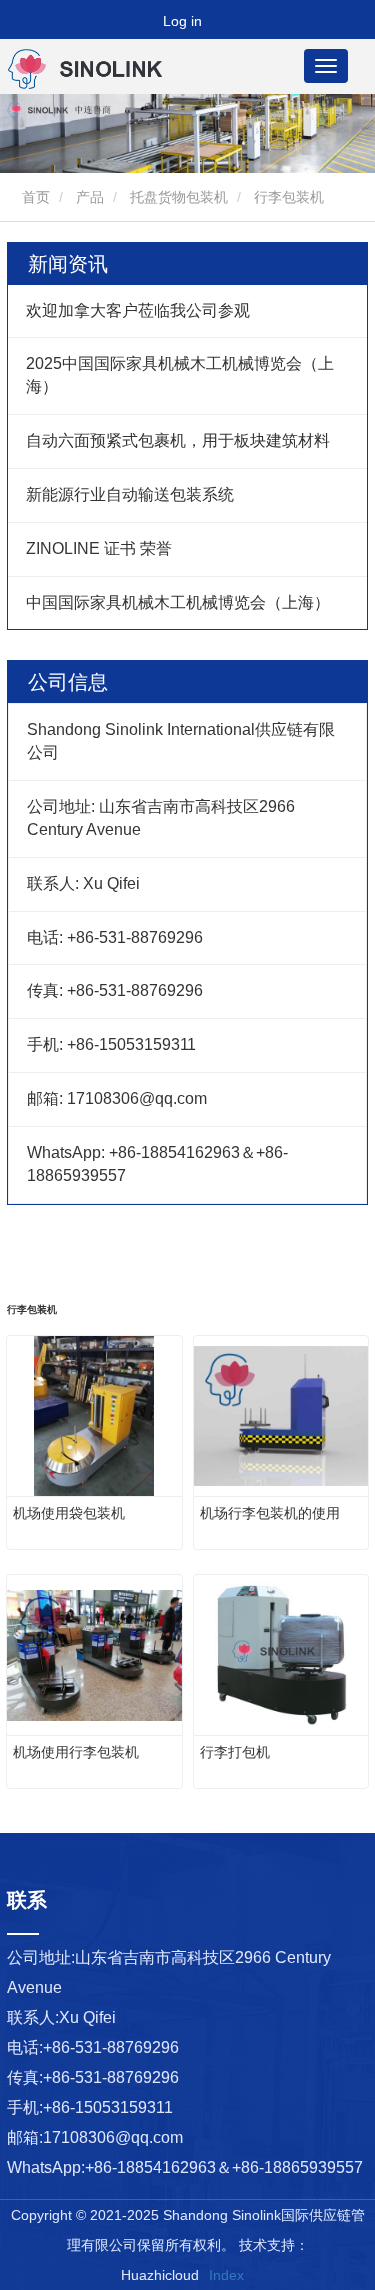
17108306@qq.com (113, 2137)
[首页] (108, 69)
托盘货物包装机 (179, 197)
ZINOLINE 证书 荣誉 (99, 548)
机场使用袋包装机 (69, 1513)
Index (226, 2275)
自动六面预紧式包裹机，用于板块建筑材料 (178, 440)
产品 (90, 197)
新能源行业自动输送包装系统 (130, 494)
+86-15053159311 (108, 2107)
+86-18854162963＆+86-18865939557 (224, 2167)
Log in (182, 21)
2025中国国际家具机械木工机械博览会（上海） (180, 375)
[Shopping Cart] (136, 21)
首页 (34, 197)
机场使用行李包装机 (76, 1752)
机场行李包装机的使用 (270, 1513)
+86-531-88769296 (111, 2047)
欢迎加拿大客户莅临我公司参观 (138, 310)
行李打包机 (235, 1752)
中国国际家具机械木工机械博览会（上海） (178, 602)
